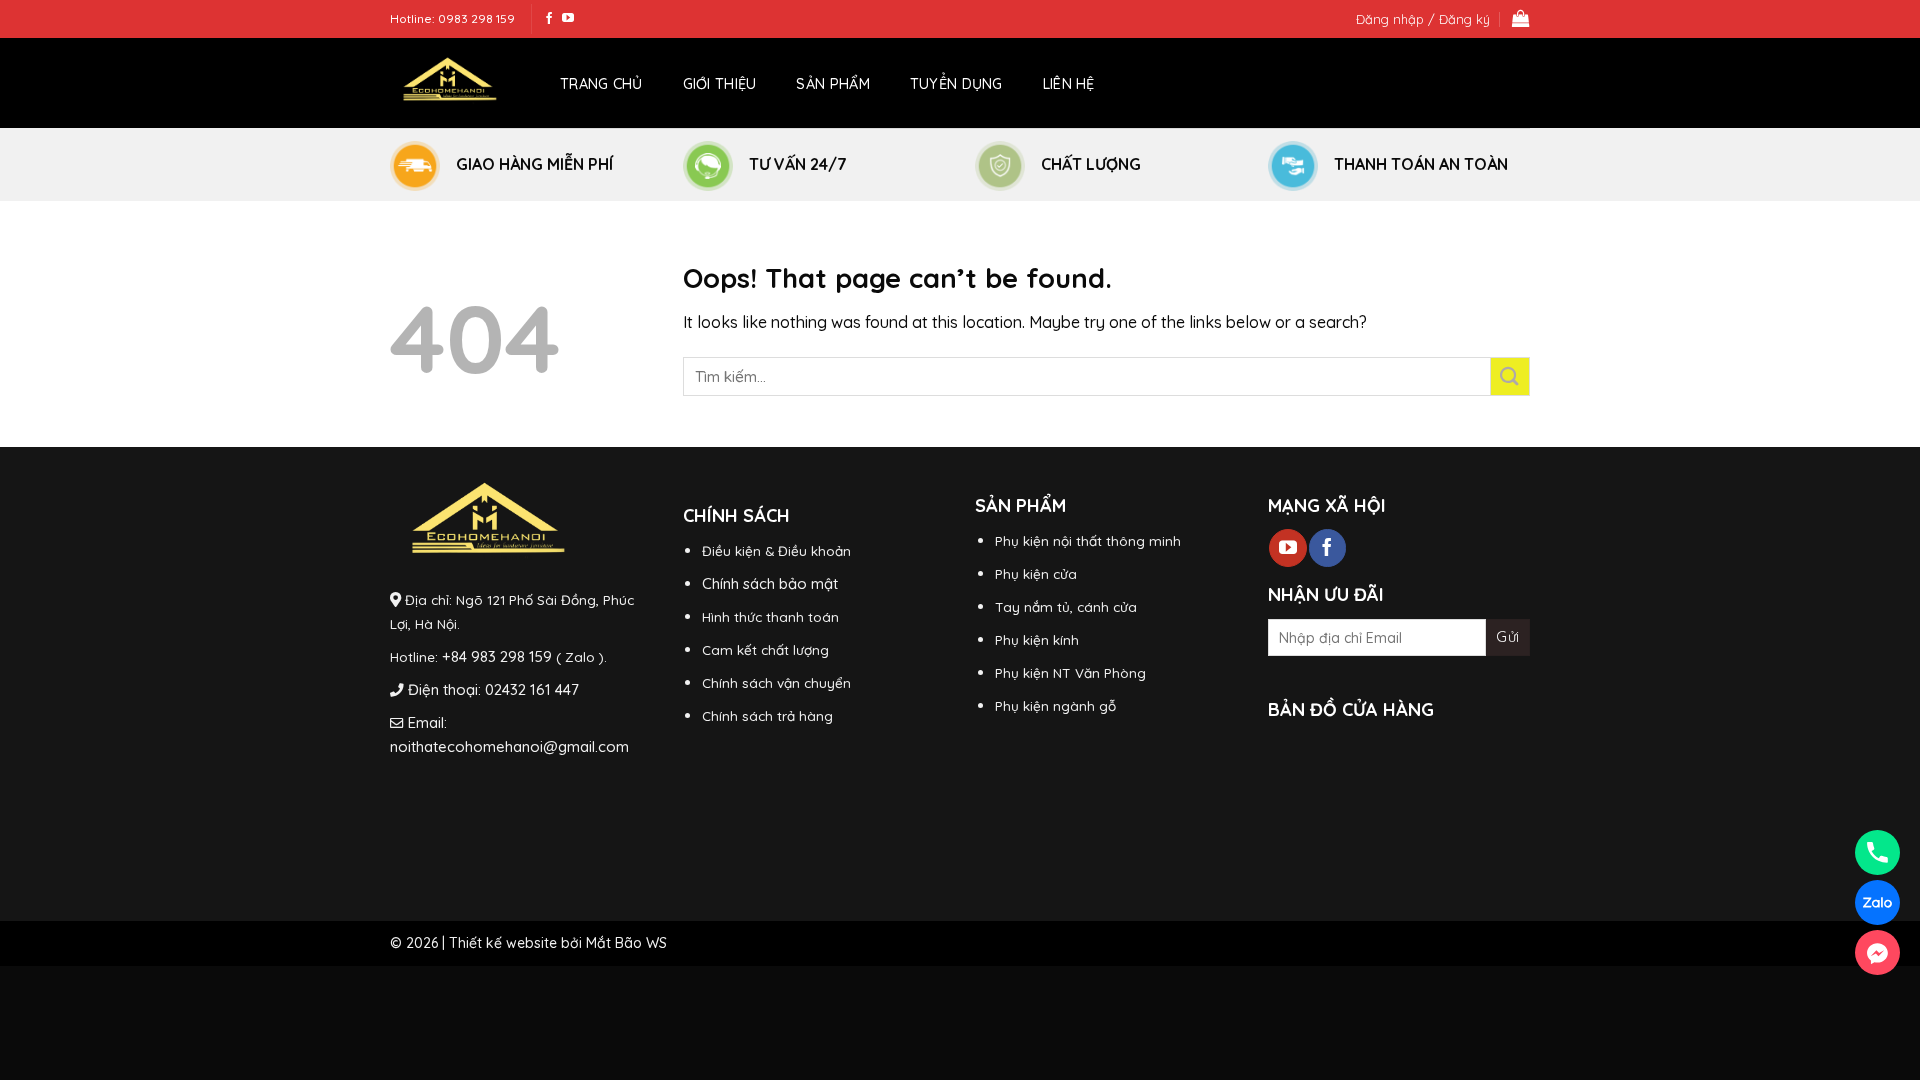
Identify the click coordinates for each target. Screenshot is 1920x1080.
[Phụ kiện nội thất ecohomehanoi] (450, 83)
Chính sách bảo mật (770, 583)
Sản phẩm (832, 84)
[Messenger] (1877, 952)
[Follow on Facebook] (549, 19)
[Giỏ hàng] (1521, 19)
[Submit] (1510, 376)
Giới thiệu (720, 84)
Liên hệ (1069, 84)
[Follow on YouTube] (568, 19)
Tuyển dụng (956, 84)
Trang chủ (601, 84)
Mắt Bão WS (626, 943)
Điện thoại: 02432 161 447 (493, 689)
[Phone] (1877, 852)
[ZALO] (1877, 902)
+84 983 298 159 (497, 656)
